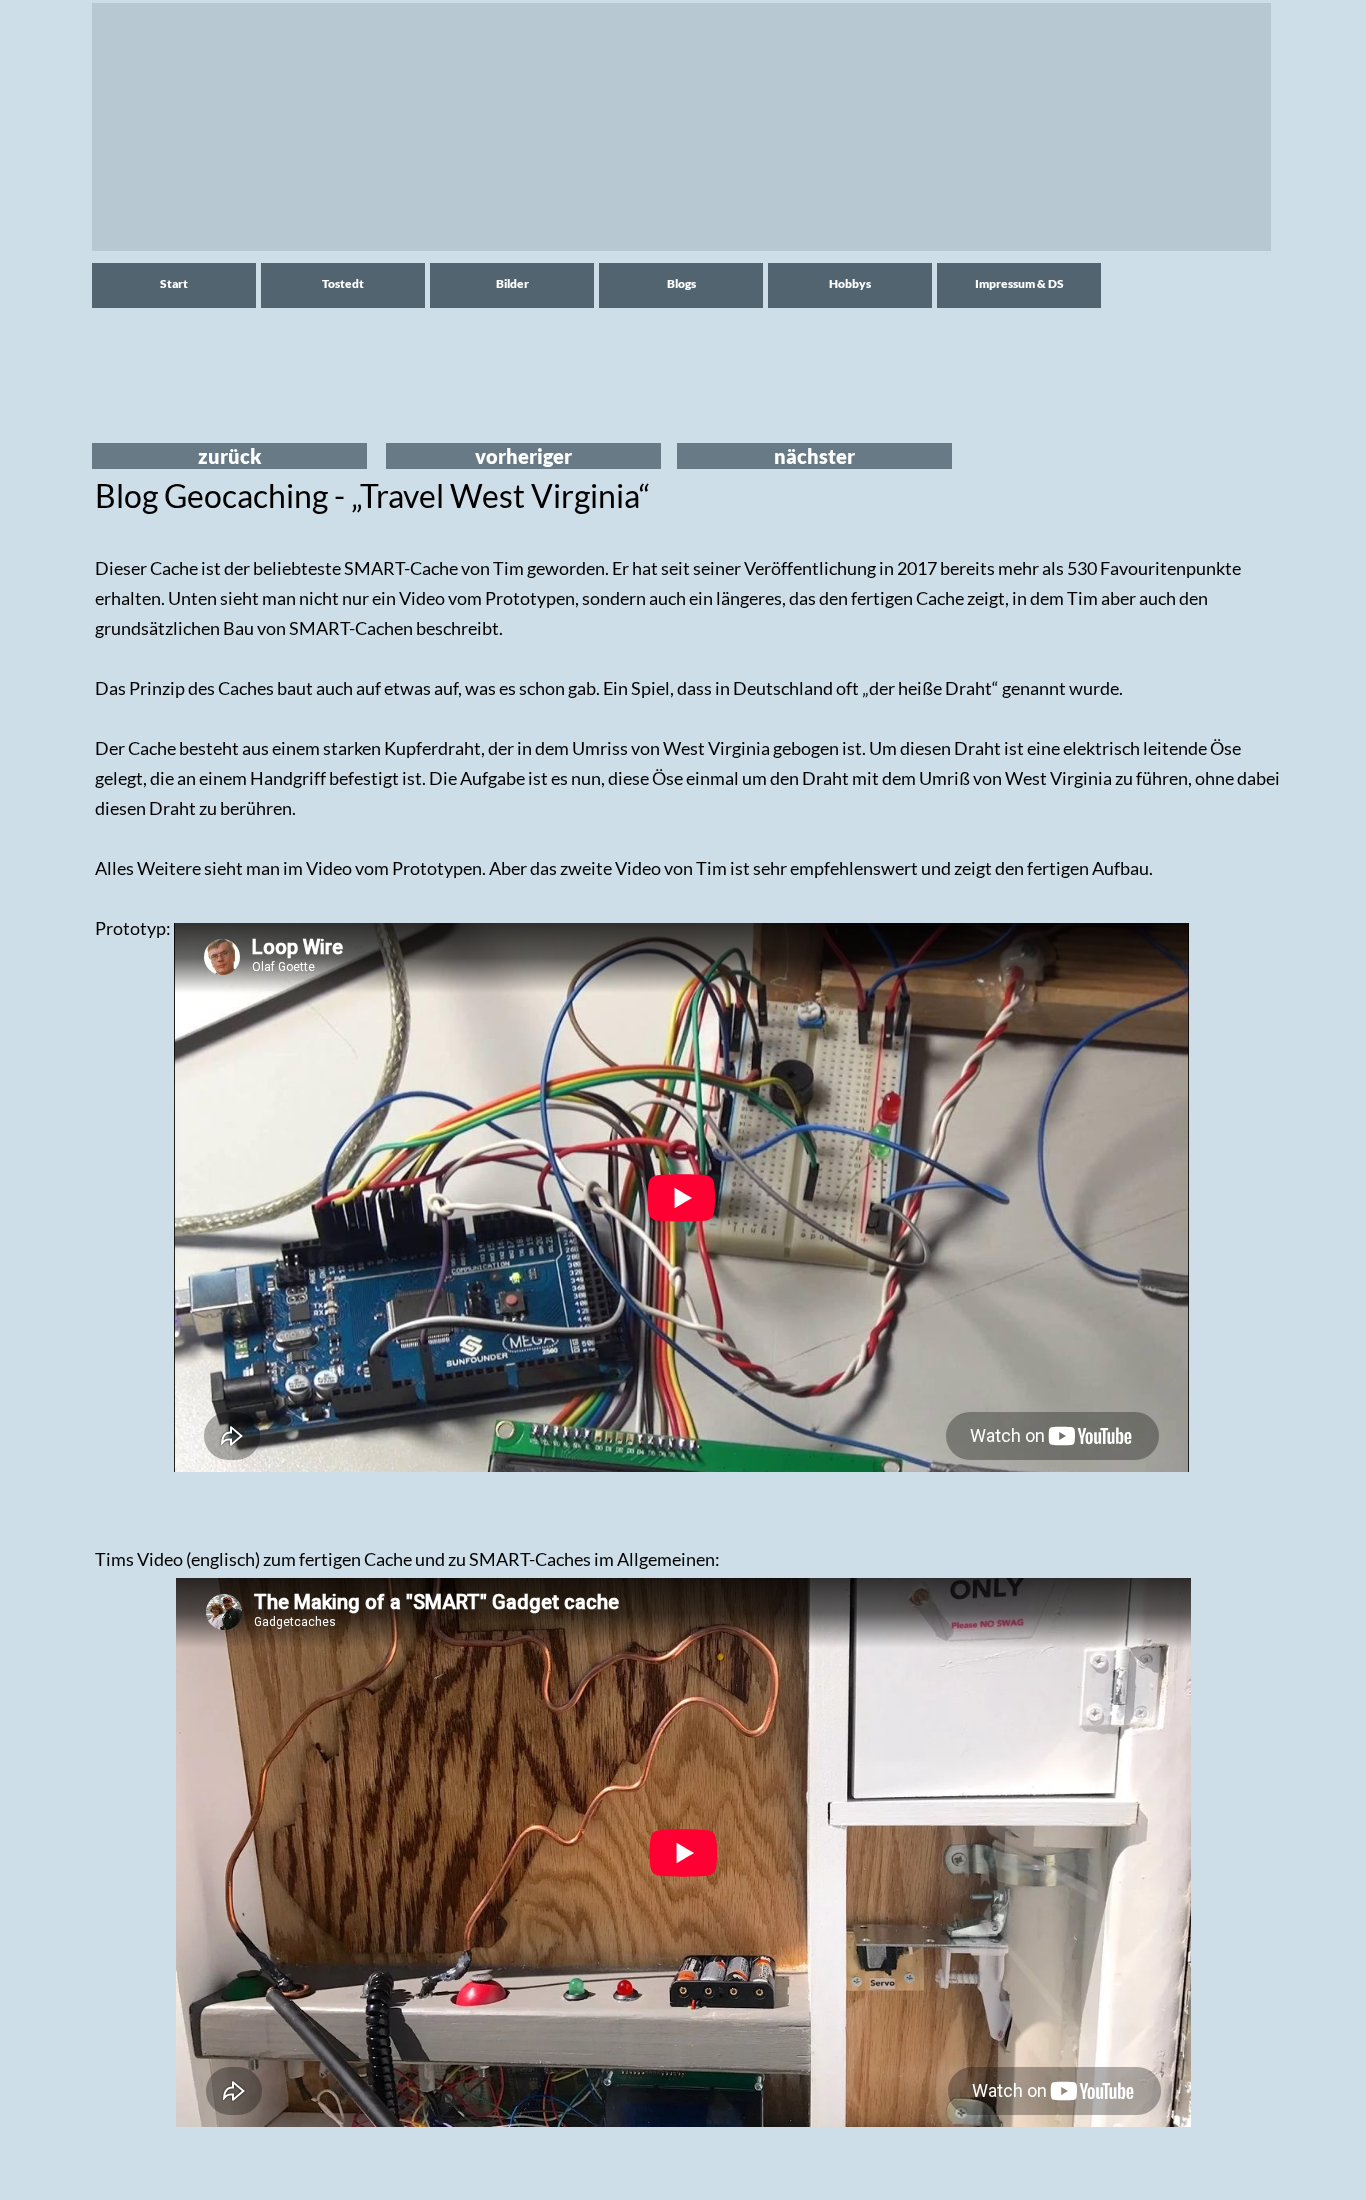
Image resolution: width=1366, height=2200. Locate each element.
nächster (814, 456)
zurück (230, 456)
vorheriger (523, 456)
